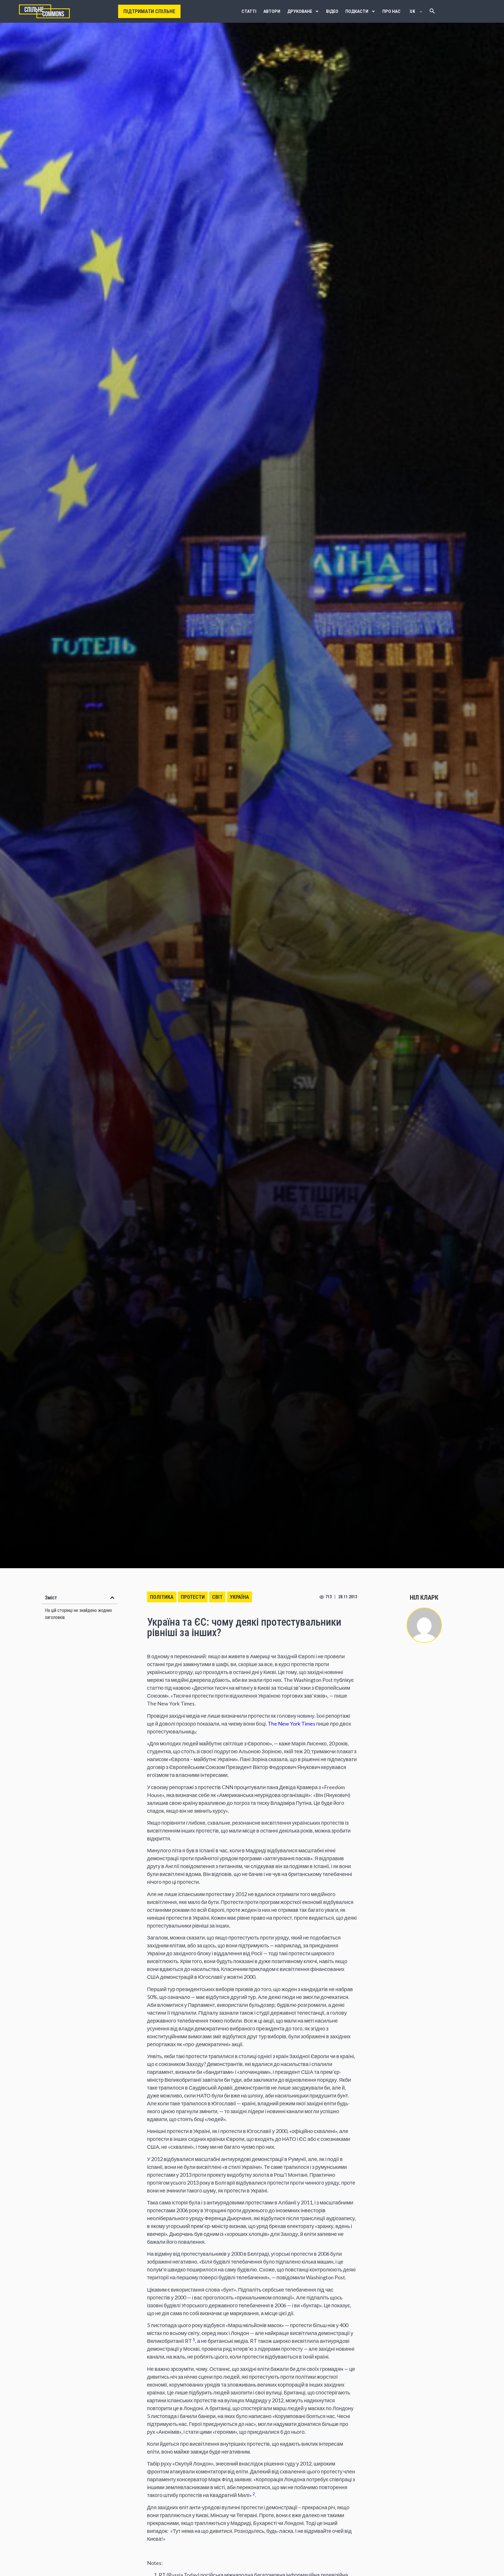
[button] (112, 1598)
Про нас (391, 11)
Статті (249, 11)
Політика (162, 1597)
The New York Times (292, 1724)
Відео (332, 11)
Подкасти (357, 11)
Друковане (300, 11)
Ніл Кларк (424, 1598)
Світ (217, 1597)
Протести (193, 1597)
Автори (272, 11)
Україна (239, 1597)
